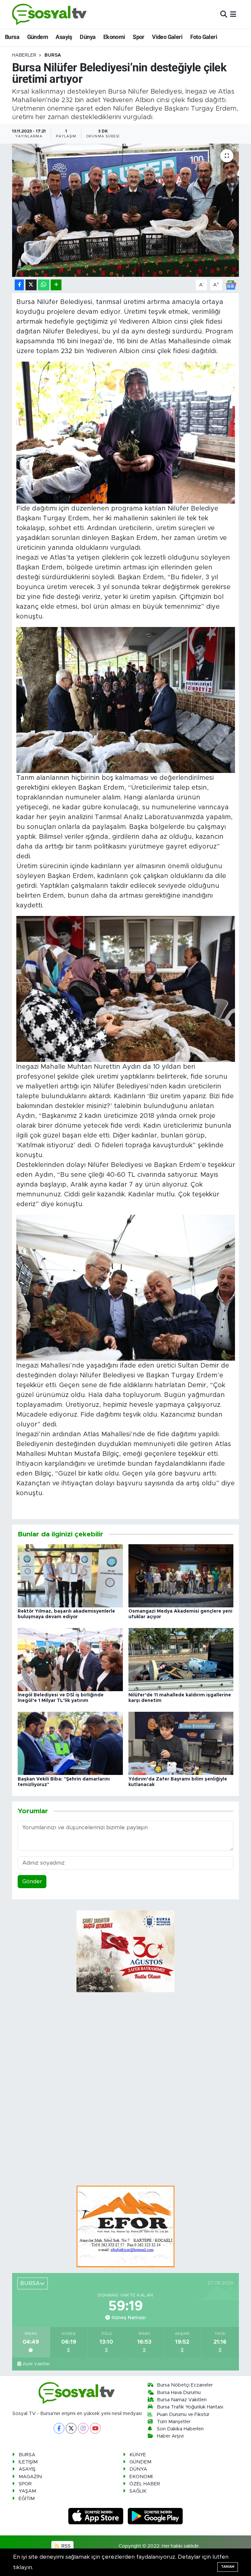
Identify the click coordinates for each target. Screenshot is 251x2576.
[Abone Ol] (231, 285)
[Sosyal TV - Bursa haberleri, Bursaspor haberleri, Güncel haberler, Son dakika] (50, 14)
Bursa (12, 37)
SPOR (25, 2484)
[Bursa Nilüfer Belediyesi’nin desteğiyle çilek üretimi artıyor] (126, 210)
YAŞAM (27, 2491)
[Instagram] (83, 2428)
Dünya (88, 37)
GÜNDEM (140, 2462)
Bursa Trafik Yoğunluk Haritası (190, 2407)
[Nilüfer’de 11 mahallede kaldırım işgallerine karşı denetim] (181, 1659)
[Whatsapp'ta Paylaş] (44, 285)
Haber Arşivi (170, 2436)
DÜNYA (138, 2469)
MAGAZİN (30, 2477)
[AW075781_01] (126, 1288)
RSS (65, 2546)
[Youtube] (95, 2428)
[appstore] (97, 2516)
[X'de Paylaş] (31, 285)
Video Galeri (167, 37)
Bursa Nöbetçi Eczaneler (185, 2385)
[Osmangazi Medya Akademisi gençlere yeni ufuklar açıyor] (181, 1575)
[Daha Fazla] (56, 285)
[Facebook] (59, 2428)
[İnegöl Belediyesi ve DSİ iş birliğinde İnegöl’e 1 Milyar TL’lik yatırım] (70, 1659)
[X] (71, 2428)
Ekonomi (114, 37)
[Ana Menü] (233, 14)
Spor (139, 37)
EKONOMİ (141, 2477)
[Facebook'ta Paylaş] (19, 285)
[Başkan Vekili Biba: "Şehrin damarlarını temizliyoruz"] (70, 1743)
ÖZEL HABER (145, 2484)
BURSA (53, 55)
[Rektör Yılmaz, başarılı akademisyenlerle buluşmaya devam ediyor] (70, 1575)
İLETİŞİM (28, 2462)
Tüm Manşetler (174, 2422)
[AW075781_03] (126, 700)
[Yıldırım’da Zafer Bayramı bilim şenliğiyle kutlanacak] (181, 1743)
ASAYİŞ (27, 2469)
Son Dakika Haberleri (180, 2429)
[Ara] (224, 14)
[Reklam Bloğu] (125, 2226)
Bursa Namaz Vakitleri (182, 2400)
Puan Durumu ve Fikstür (183, 2415)
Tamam (228, 2567)
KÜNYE (138, 2455)
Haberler (24, 55)
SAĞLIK (138, 2491)
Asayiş (64, 37)
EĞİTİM (27, 2499)
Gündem (38, 37)
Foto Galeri (204, 37)
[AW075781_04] (126, 433)
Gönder (32, 1881)
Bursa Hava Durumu (179, 2393)
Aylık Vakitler (36, 2364)
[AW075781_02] (126, 989)
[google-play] (155, 2516)
